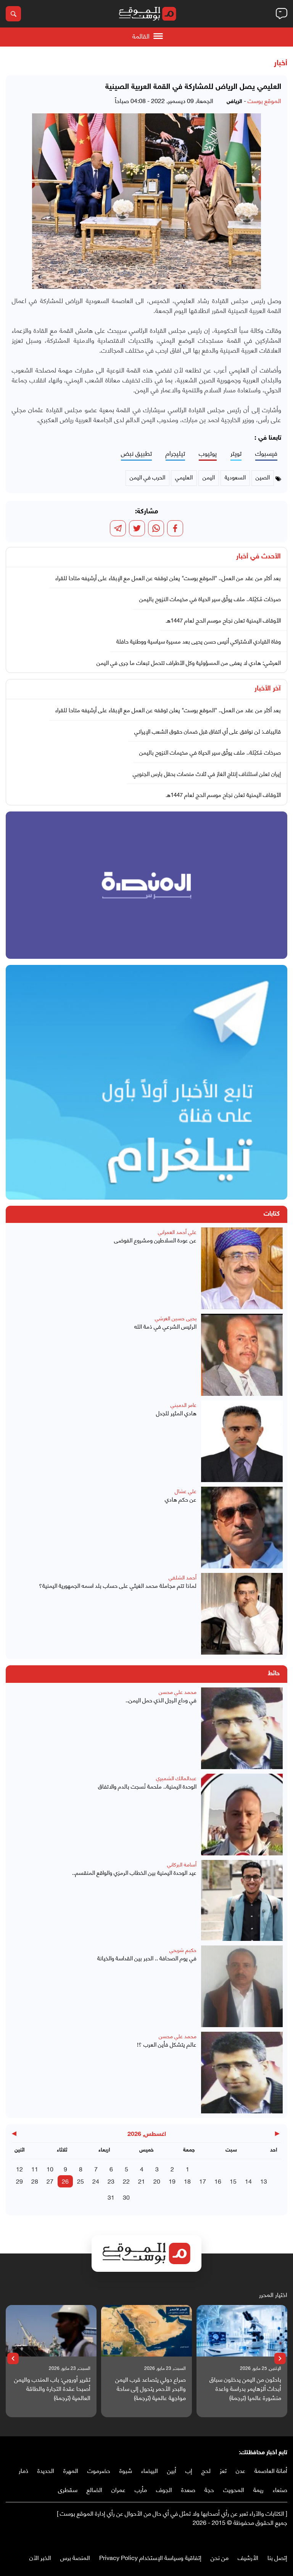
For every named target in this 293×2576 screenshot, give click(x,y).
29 (19, 2181)
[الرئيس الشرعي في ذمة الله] (242, 1355)
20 (157, 2181)
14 (248, 2181)
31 (111, 2197)
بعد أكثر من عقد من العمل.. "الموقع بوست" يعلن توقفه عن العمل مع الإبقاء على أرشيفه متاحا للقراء (168, 577)
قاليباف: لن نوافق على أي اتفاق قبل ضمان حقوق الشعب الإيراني (208, 731)
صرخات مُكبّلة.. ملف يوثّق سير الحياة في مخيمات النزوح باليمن (210, 598)
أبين (172, 2470)
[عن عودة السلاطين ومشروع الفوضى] (242, 1268)
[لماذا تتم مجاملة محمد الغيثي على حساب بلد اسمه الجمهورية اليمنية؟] (242, 1614)
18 (187, 2181)
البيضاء (150, 2470)
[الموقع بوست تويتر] (276, 2538)
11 (35, 2169)
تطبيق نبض (136, 453)
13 (264, 2181)
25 (80, 2181)
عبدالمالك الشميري (176, 1778)
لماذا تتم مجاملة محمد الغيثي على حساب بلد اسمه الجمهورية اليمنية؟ (118, 1585)
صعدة (188, 2489)
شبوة (126, 2470)
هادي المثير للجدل (176, 1413)
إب (189, 2470)
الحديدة (46, 2470)
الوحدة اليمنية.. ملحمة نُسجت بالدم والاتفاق (147, 1786)
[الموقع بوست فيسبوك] (283, 2538)
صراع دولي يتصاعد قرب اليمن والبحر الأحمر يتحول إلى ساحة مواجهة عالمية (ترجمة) (151, 2388)
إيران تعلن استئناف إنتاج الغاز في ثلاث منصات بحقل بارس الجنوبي (207, 773)
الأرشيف (248, 2557)
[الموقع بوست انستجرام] (261, 2538)
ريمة (258, 2489)
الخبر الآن (40, 2557)
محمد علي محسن (178, 1691)
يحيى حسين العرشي (176, 1318)
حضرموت (99, 2470)
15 (233, 2181)
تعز (223, 2470)
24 (96, 2181)
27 (50, 2181)
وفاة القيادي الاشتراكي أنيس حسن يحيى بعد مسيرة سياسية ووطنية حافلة (199, 641)
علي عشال (186, 1491)
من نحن (220, 2557)
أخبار (281, 63)
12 (19, 2169)
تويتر (236, 453)
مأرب (141, 2489)
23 (111, 2181)
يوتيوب (208, 453)
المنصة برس (75, 2557)
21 (142, 2181)
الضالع (94, 2489)
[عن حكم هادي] (242, 1528)
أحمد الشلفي (183, 1577)
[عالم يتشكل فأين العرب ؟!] (242, 2073)
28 (35, 2181)
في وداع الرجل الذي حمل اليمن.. (161, 1700)
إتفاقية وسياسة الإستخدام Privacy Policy (150, 2557)
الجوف (164, 2489)
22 (126, 2181)
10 (50, 2169)
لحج (206, 2470)
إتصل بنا (277, 2557)
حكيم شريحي (183, 1949)
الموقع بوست (264, 100)
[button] (280, 2358)
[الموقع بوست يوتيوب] (268, 2538)
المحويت (234, 2489)
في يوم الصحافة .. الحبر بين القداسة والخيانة (147, 1958)
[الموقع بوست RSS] (253, 2538)
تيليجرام (175, 453)
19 (172, 2181)
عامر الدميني (184, 1404)
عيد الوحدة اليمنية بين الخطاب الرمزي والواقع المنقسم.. (134, 1872)
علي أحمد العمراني (177, 1232)
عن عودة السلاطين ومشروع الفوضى (155, 1240)
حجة (209, 2489)
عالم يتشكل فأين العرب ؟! (167, 2044)
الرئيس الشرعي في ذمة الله (165, 1326)
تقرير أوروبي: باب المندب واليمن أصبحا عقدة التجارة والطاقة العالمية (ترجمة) (52, 2388)
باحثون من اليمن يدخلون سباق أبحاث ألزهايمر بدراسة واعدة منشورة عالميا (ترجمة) (245, 2388)
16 (218, 2181)
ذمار (23, 2470)
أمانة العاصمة (271, 2470)
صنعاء (280, 2489)
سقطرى (68, 2489)
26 (65, 2181)
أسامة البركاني (182, 1864)
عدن (241, 2470)
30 (126, 2197)
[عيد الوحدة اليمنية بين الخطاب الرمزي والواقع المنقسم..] (242, 1900)
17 (203, 2181)
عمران (118, 2489)
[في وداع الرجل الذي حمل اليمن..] (242, 1728)
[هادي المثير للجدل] (242, 1441)
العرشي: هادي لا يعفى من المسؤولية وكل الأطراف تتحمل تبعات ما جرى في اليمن (189, 662)
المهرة (71, 2470)
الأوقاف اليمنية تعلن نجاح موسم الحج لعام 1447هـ (223, 620)
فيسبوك (266, 453)
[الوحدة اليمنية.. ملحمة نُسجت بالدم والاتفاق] (242, 1815)
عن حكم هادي (181, 1499)
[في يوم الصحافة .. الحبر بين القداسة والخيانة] (242, 1986)
